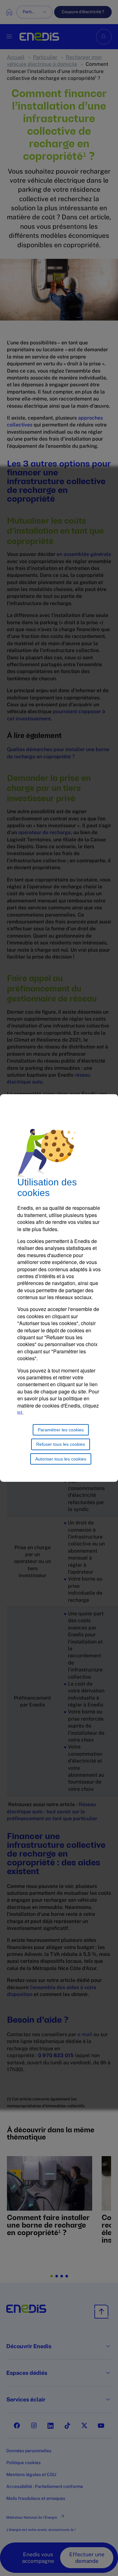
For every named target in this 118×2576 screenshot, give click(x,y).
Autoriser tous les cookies (61, 1459)
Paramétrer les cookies (61, 1430)
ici (20, 1412)
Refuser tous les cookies (61, 1444)
